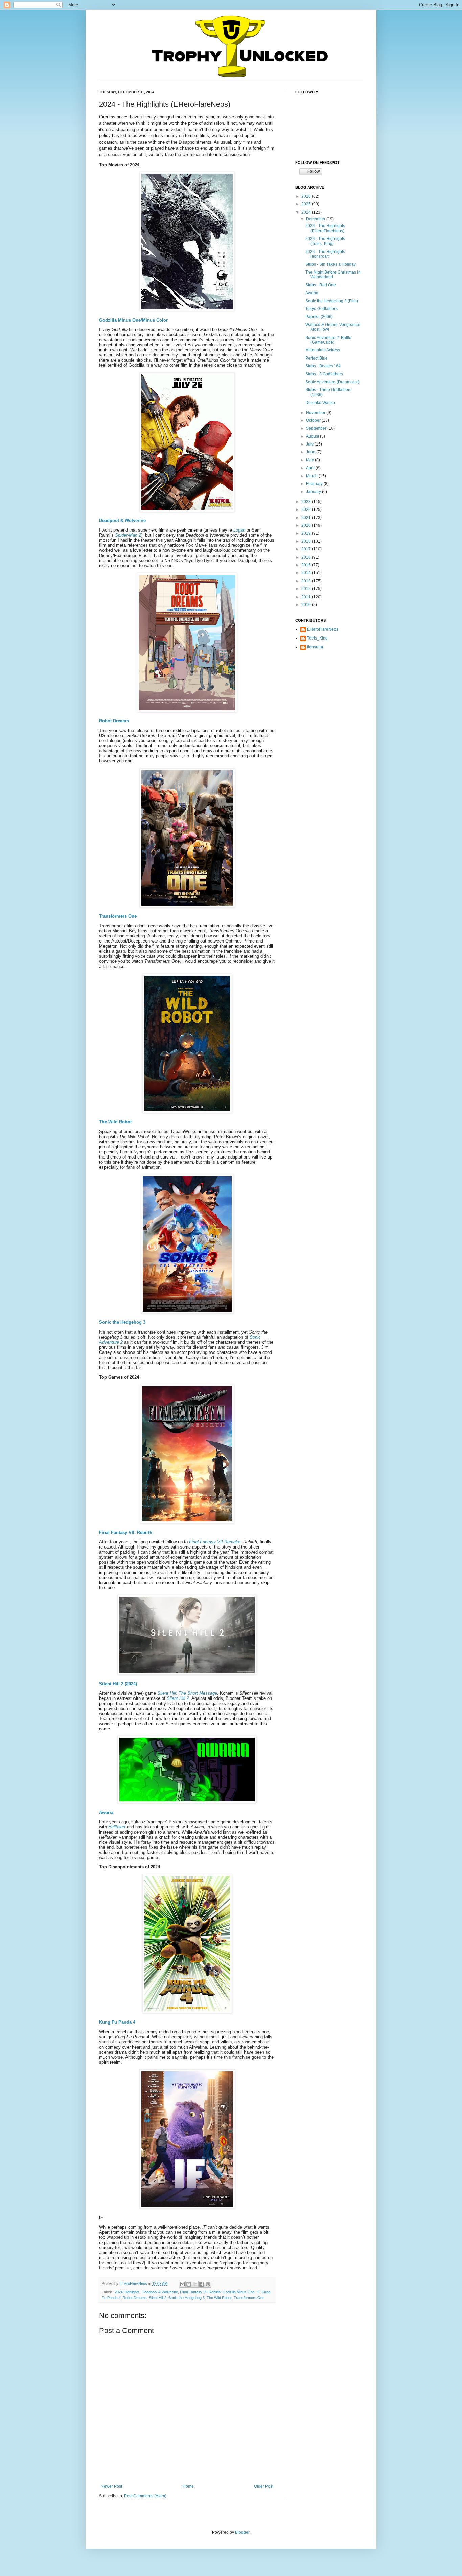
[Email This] (182, 2284)
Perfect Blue (317, 358)
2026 (307, 196)
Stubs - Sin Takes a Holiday (331, 264)
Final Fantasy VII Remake (215, 1542)
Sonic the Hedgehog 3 (122, 1322)
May (310, 460)
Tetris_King (317, 638)
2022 (307, 510)
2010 (307, 605)
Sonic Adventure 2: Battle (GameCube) (328, 340)
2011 (307, 597)
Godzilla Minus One (239, 2292)
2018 (307, 541)
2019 (307, 533)
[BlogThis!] (189, 2284)
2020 (307, 525)
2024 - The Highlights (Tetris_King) (325, 241)
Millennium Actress (323, 350)
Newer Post (111, 2486)
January (314, 492)
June (311, 452)
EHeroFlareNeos (134, 2283)
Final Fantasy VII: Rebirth (126, 1532)
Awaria (106, 1812)
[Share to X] (195, 2284)
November (316, 413)
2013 (307, 581)
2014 (307, 573)
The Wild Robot (115, 1122)
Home (188, 2486)
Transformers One (118, 916)
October (314, 420)
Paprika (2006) (319, 317)
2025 (307, 204)
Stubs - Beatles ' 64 (323, 366)
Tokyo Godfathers (321, 309)
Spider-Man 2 (128, 535)
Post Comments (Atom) (145, 2496)
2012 (307, 589)
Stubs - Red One (321, 285)
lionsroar (315, 647)
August (313, 436)
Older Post (264, 2486)
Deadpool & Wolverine (122, 521)
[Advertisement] (329, 696)
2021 (307, 518)
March (312, 476)
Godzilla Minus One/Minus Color (133, 320)
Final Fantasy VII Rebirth (200, 2292)
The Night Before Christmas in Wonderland (333, 275)
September (317, 428)
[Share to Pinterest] (208, 2284)
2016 (307, 557)
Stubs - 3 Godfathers (324, 374)
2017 (307, 549)
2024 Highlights (127, 2292)
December (316, 219)
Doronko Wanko (320, 403)
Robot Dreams (114, 721)
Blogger (242, 2532)
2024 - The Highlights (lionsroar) (325, 254)
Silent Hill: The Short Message (187, 1693)
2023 (307, 502)
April (311, 468)
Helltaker (117, 1827)
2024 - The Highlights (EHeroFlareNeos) (325, 228)
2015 (307, 565)
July (310, 444)
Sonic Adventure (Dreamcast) (332, 382)
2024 (307, 212)
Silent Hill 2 (178, 1698)
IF (258, 2292)
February (315, 484)
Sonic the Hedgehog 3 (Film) (332, 301)
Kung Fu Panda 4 (117, 2022)
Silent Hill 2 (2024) (118, 1684)
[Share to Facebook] (202, 2284)
